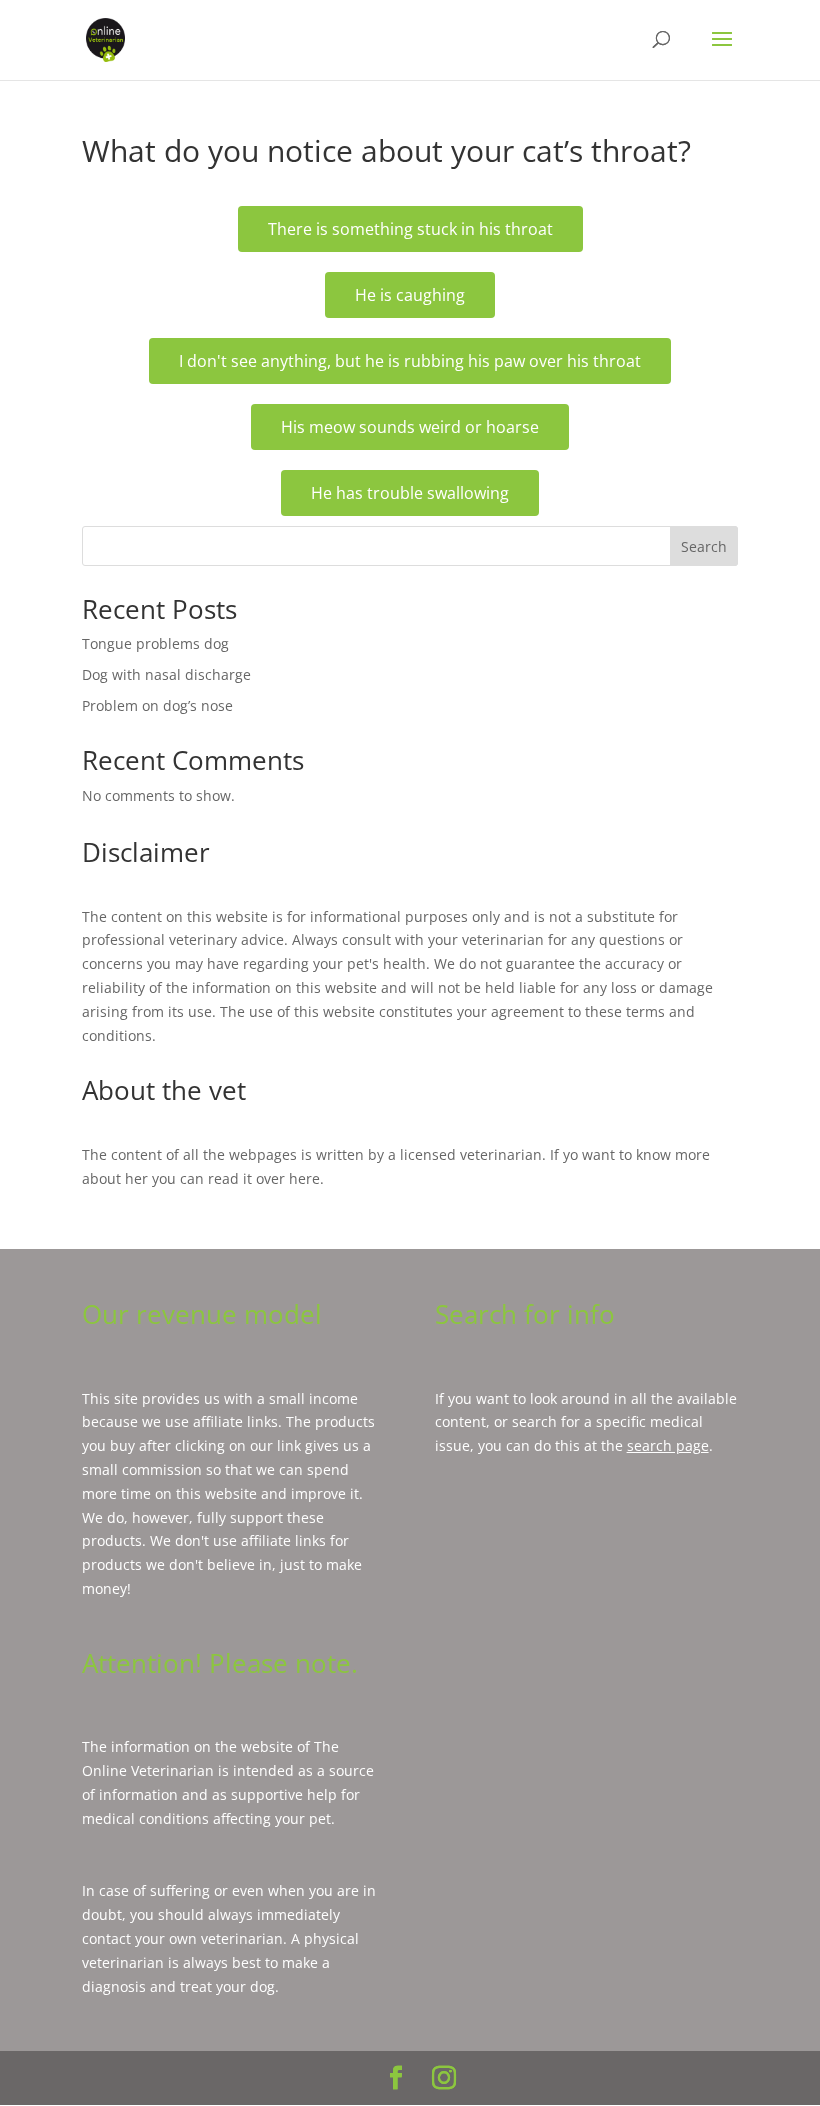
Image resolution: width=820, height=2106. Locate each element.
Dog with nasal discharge (166, 674)
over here (288, 1178)
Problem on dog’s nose (157, 705)
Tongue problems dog (155, 643)
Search (704, 546)
